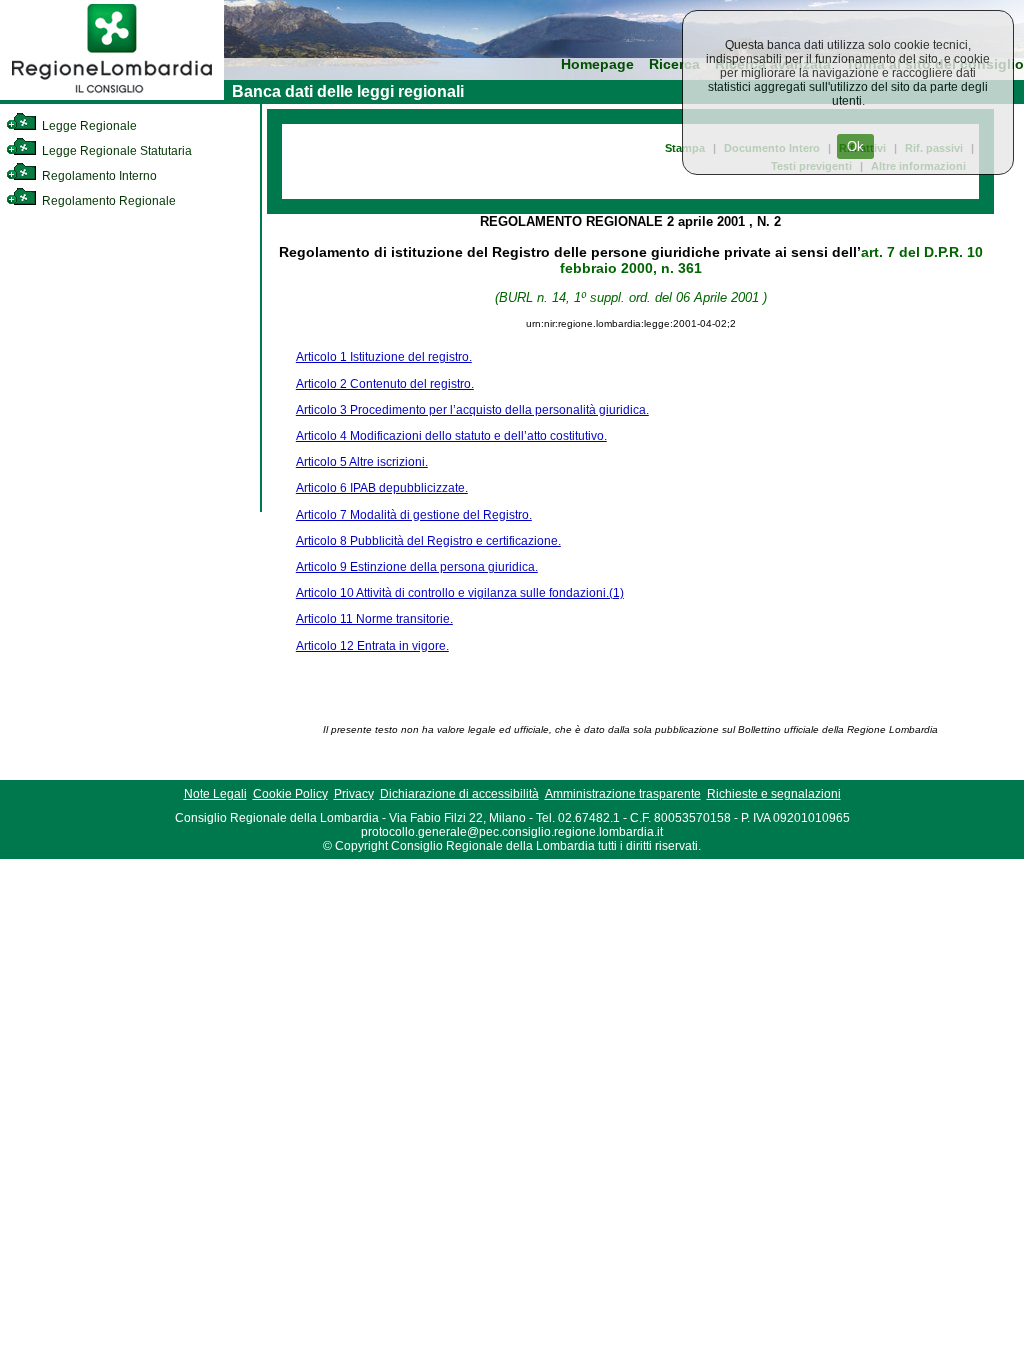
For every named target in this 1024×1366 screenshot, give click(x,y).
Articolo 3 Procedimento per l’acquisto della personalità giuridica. (472, 410)
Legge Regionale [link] (88, 126)
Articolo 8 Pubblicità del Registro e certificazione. (428, 541)
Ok (855, 146)
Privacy (354, 794)
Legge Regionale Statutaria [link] (115, 151)
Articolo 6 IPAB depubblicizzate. (382, 488)
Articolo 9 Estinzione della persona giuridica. (417, 567)
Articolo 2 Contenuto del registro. (385, 384)
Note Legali (215, 794)
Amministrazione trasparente (623, 794)
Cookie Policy (290, 794)
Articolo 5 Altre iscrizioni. (362, 462)
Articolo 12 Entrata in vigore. (372, 646)
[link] (112, 96)
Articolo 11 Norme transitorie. (374, 619)
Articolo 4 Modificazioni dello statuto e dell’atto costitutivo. (451, 436)
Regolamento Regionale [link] (107, 201)
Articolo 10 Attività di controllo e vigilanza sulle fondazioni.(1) (460, 593)
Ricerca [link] (674, 64)
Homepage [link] (597, 64)
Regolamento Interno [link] (98, 176)
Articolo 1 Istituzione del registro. (384, 357)
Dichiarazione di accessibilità (459, 794)
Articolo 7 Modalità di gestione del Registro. (414, 515)
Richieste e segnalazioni (774, 794)
